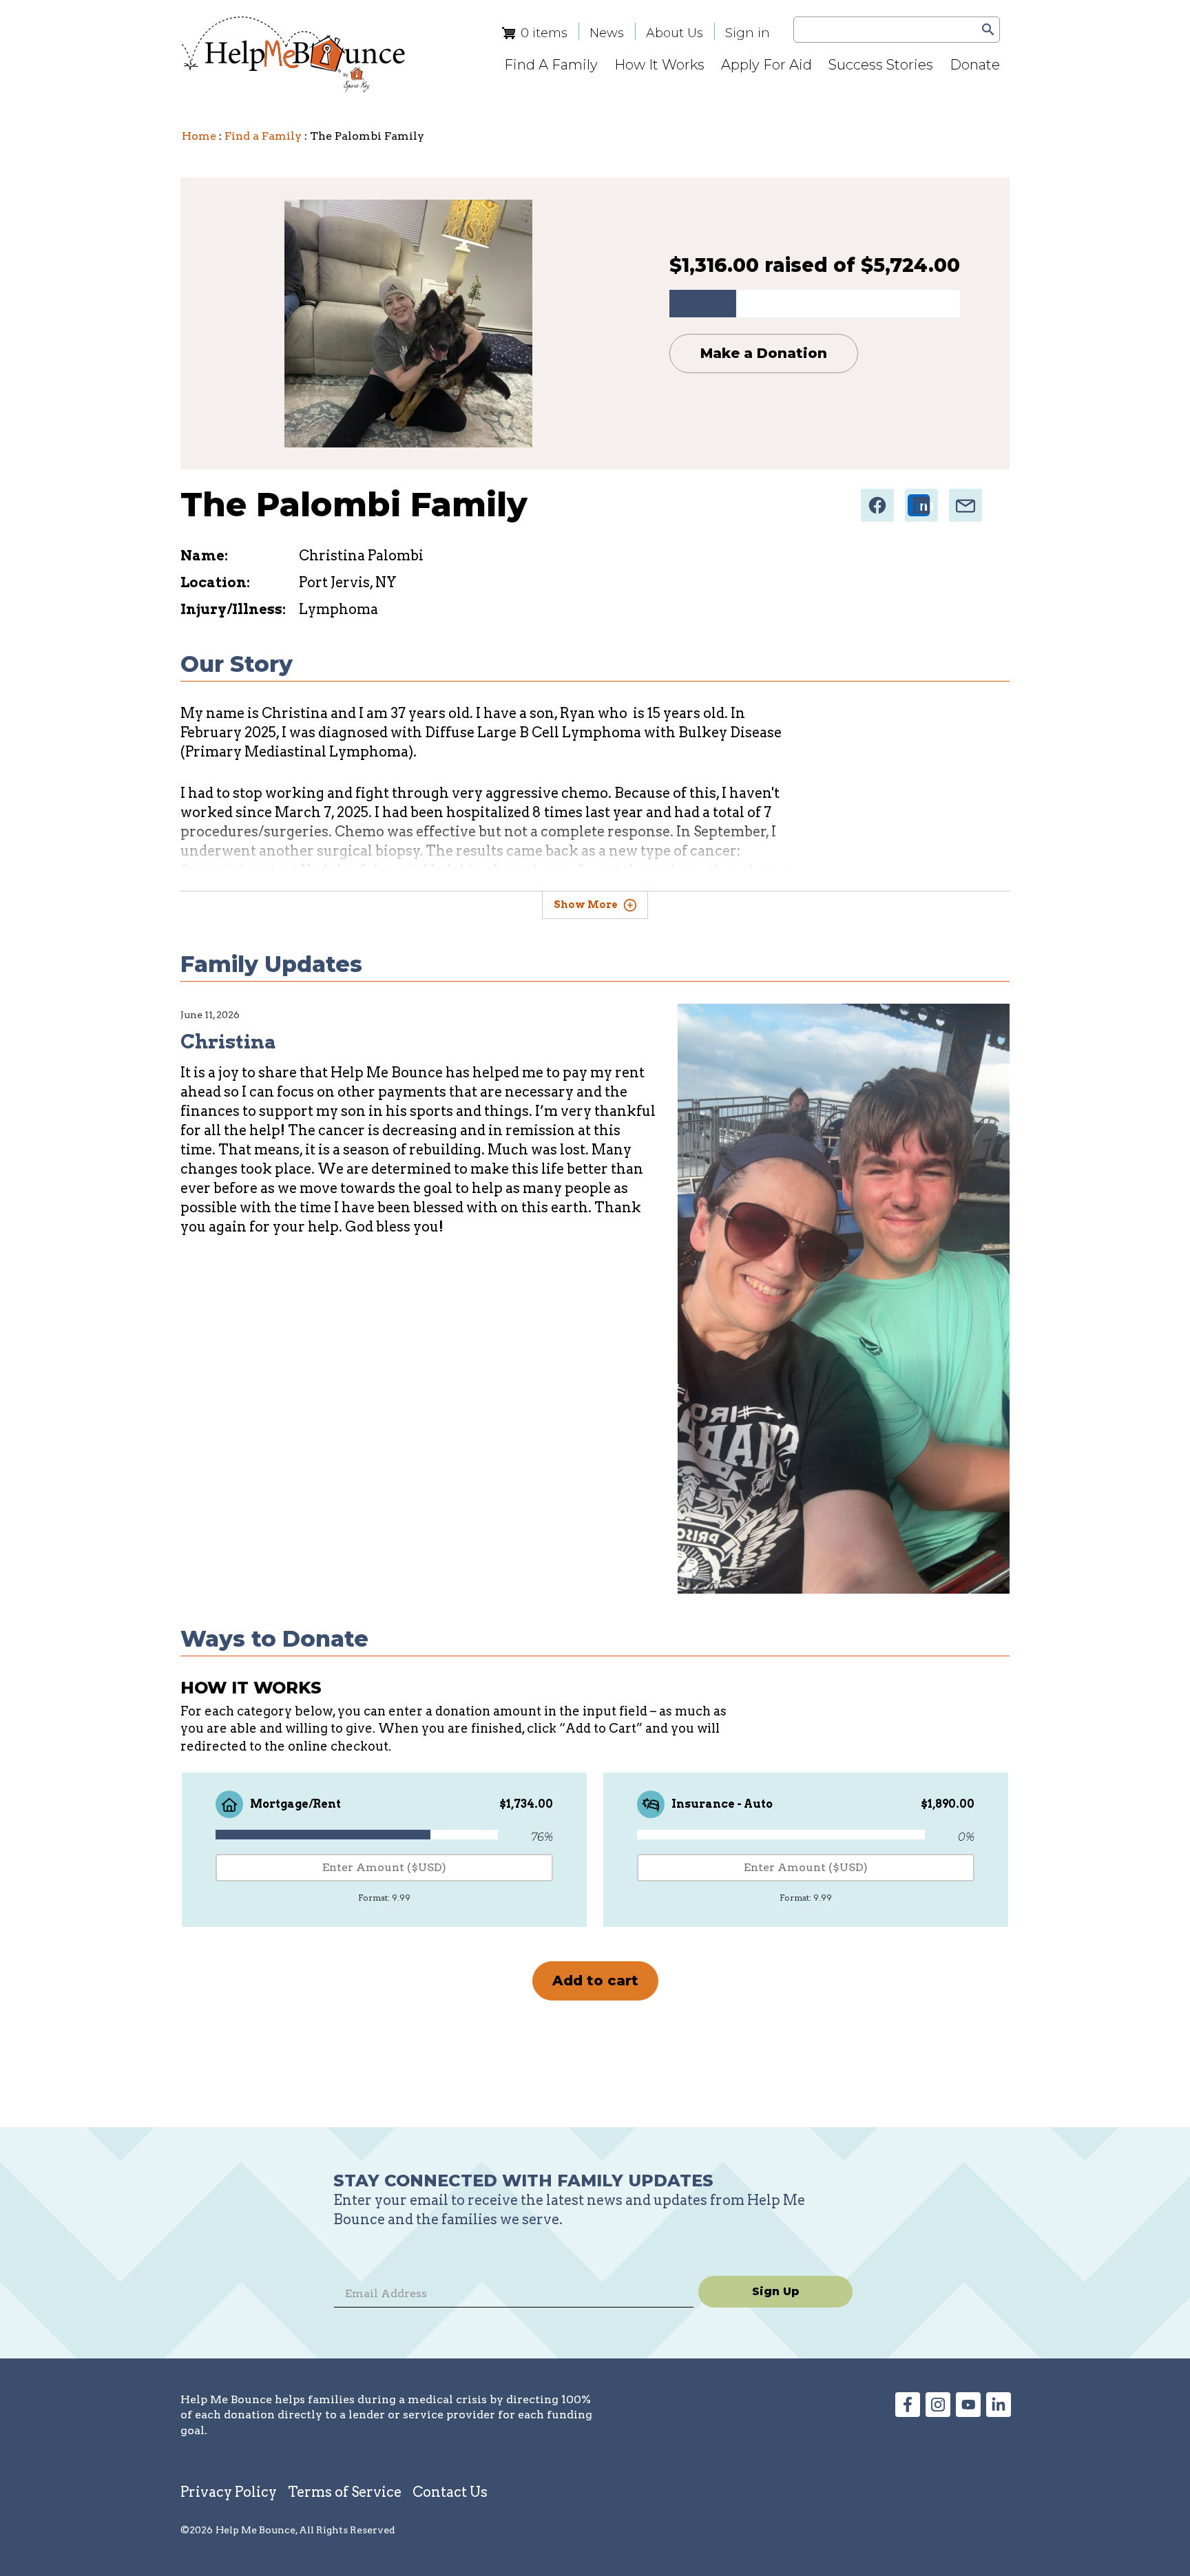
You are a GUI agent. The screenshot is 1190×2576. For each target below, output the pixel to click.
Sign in (748, 33)
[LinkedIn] (999, 2412)
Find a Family (263, 136)
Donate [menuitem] (975, 65)
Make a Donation (764, 353)
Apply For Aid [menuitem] (766, 65)
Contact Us (450, 2492)
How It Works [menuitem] (659, 65)
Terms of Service (345, 2492)
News (607, 33)
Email (967, 501)
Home (199, 136)
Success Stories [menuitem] (881, 65)
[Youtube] (968, 2412)
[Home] (293, 54)
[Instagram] (938, 2412)
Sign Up (776, 2291)
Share (879, 501)
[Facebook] (908, 2412)
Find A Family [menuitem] (551, 65)
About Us (675, 33)
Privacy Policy (229, 2492)
